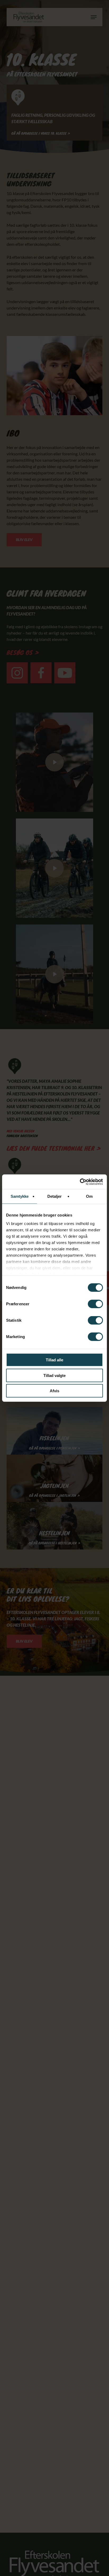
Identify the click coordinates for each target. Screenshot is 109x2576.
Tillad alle (54, 1360)
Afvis (54, 1391)
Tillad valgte (54, 1375)
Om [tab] (89, 1196)
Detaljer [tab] (55, 1196)
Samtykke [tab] (20, 1196)
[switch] (95, 1304)
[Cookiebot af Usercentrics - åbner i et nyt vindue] (80, 1182)
